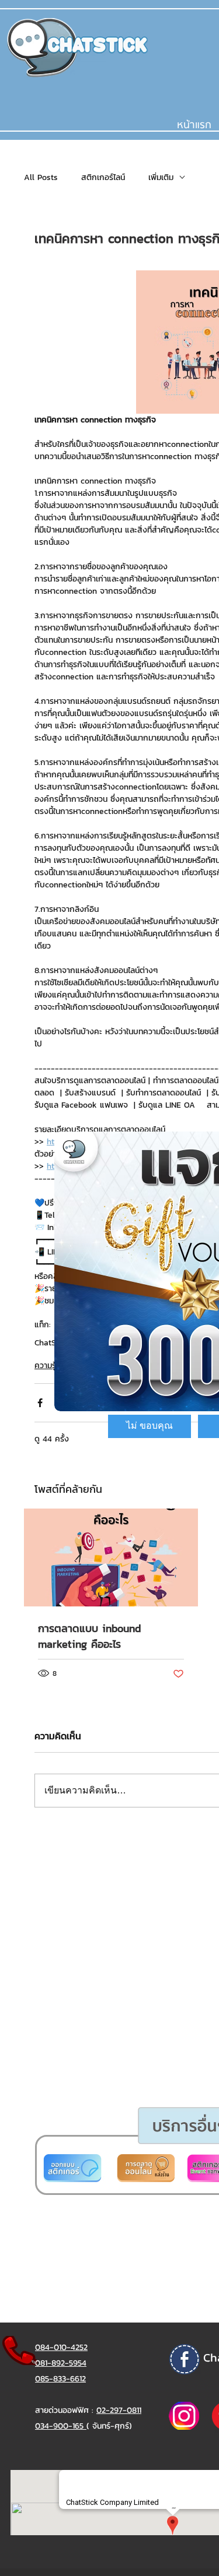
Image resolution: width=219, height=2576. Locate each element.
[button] (150, 1426)
